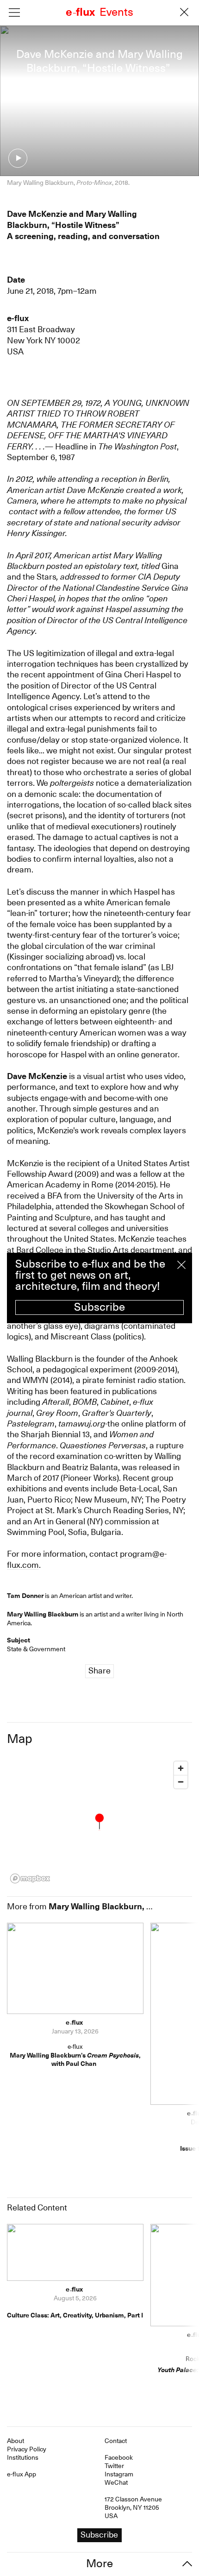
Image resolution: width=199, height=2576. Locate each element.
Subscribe (99, 1307)
